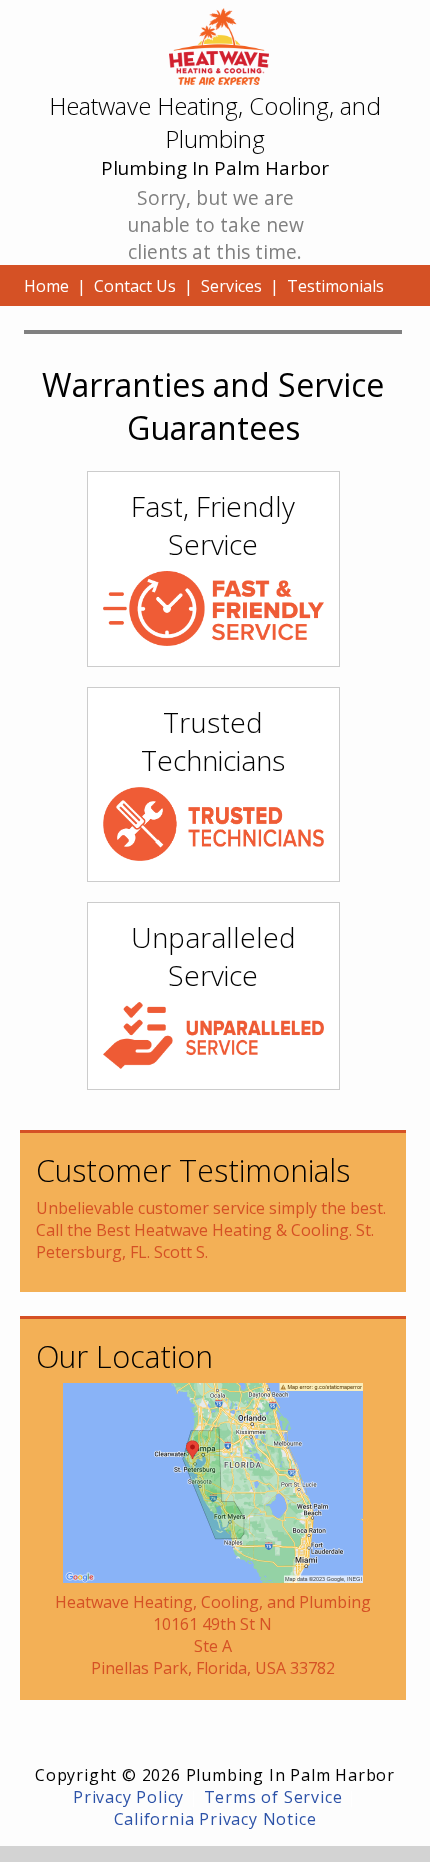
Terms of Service (273, 1797)
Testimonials (335, 286)
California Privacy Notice (215, 1819)
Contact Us (135, 286)
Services (231, 286)
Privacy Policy (128, 1797)
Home (46, 286)
